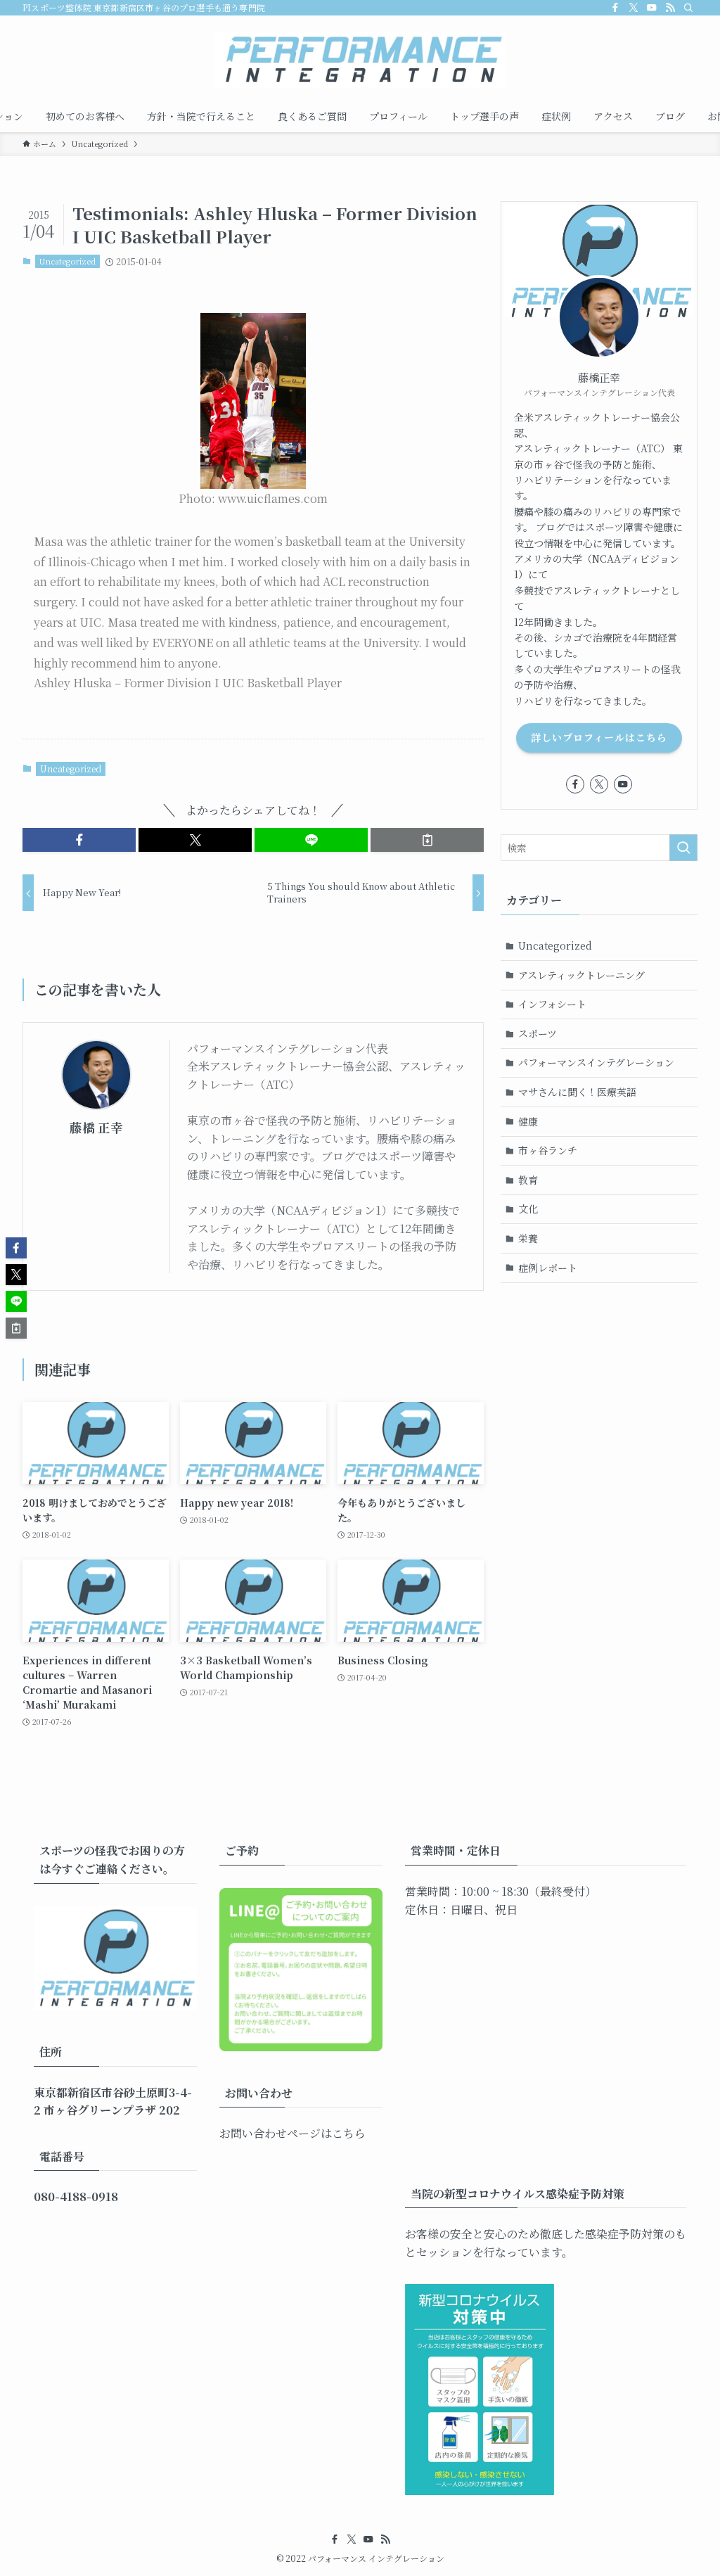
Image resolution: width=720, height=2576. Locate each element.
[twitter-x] (634, 8)
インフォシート (552, 1004)
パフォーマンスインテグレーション (596, 1062)
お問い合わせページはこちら (292, 2133)
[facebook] (615, 8)
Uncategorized (67, 261)
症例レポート (548, 1268)
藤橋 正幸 (96, 1127)
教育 (528, 1180)
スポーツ (538, 1033)
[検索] (688, 8)
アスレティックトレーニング (581, 975)
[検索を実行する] (683, 848)
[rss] (670, 8)
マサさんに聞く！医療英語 (577, 1092)
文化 (528, 1209)
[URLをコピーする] (427, 840)
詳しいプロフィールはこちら (599, 737)
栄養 (528, 1238)
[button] (79, 840)
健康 (528, 1121)
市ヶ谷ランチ (548, 1150)
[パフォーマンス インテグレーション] (360, 60)
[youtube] (652, 8)
